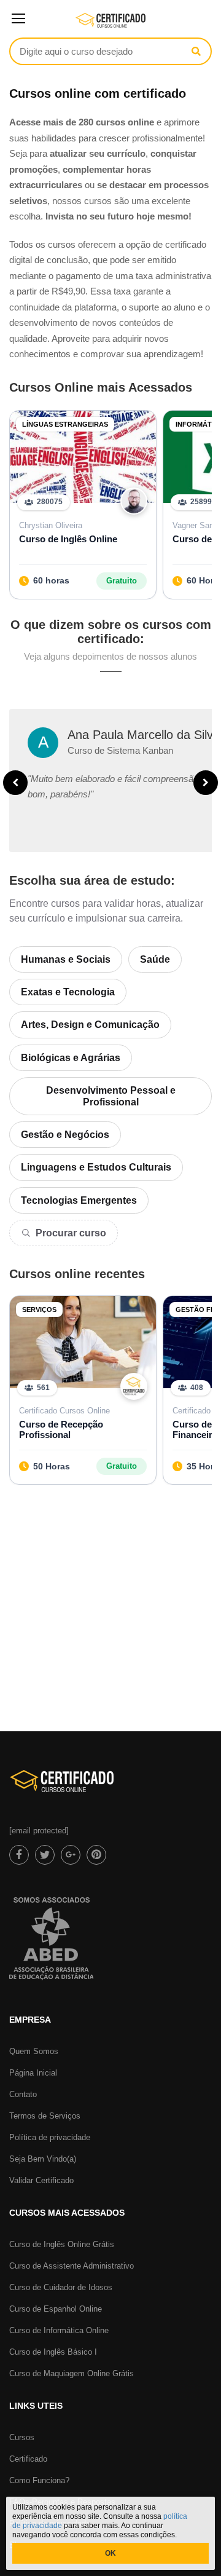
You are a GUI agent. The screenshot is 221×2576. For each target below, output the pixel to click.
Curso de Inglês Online (68, 539)
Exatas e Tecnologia (68, 992)
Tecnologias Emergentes (79, 1200)
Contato (23, 2094)
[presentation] (15, 783)
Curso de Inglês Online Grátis (62, 2244)
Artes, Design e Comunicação (90, 1025)
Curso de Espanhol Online (56, 2309)
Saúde (155, 959)
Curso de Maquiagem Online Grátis (72, 2373)
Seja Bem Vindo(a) (43, 2159)
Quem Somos (34, 2051)
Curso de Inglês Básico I (53, 2352)
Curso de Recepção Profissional (61, 1429)
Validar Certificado (41, 2180)
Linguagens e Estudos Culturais (96, 1167)
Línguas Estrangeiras (65, 424)
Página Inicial (33, 2073)
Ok (110, 2553)
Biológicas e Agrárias (71, 1058)
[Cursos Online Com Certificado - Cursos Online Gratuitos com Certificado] (111, 25)
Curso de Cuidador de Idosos (61, 2287)
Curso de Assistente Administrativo (72, 2266)
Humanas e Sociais (66, 959)
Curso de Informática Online (59, 2330)
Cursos (22, 2437)
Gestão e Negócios (65, 1135)
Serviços (39, 1310)
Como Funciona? (39, 2480)
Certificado (28, 2459)
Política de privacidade (50, 2137)
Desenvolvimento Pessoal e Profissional (111, 1096)
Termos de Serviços (45, 2116)
